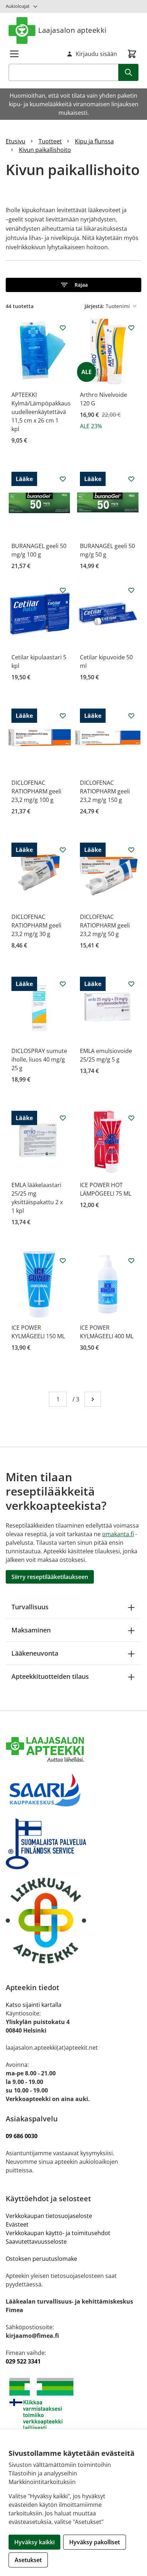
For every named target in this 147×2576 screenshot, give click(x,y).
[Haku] (128, 72)
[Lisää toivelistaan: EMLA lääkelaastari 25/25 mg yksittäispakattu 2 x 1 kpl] (63, 1118)
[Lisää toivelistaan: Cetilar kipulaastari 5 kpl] (63, 590)
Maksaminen (31, 1630)
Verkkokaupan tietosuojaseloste (49, 2216)
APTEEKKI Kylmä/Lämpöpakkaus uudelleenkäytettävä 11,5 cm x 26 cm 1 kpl (41, 412)
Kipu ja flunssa (94, 141)
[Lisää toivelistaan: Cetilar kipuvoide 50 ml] (131, 590)
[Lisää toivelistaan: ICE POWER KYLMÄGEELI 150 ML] (63, 1261)
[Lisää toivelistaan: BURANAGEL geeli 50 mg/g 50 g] (131, 479)
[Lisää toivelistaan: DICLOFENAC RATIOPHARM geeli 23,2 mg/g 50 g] (131, 850)
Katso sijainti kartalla (34, 2005)
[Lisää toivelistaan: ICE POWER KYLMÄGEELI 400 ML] (131, 1261)
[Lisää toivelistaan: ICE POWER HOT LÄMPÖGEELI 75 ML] (131, 1118)
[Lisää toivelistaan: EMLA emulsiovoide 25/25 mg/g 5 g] (131, 984)
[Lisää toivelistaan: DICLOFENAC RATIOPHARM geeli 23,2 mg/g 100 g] (63, 716)
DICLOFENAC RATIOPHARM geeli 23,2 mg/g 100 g (36, 791)
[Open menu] (14, 54)
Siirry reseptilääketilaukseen (50, 1577)
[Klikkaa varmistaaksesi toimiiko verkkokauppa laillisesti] (73, 2404)
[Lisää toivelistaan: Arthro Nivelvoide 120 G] (131, 328)
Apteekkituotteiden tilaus (50, 1676)
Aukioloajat (18, 6)
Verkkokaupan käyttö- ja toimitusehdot (59, 2233)
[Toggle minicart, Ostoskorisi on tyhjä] (132, 54)
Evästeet (17, 2224)
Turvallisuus (30, 1607)
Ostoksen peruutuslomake (41, 2259)
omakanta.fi (118, 1534)
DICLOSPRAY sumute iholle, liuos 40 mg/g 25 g (39, 1059)
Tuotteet (50, 141)
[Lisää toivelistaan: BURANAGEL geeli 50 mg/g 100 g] (63, 479)
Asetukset (28, 2560)
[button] (73, 285)
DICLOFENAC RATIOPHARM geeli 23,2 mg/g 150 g (105, 791)
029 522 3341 (23, 2361)
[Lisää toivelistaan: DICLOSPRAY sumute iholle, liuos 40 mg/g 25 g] (63, 984)
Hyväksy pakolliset (95, 2542)
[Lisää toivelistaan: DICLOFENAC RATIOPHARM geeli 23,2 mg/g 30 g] (63, 850)
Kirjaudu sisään (96, 54)
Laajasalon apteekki (72, 30)
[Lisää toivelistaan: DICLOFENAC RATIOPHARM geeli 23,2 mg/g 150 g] (131, 716)
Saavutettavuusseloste (36, 2242)
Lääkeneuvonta (35, 1653)
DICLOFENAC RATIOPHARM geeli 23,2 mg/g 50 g (105, 925)
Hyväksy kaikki (34, 2542)
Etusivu (16, 141)
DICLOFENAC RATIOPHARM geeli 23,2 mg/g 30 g (36, 925)
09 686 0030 (22, 2136)
